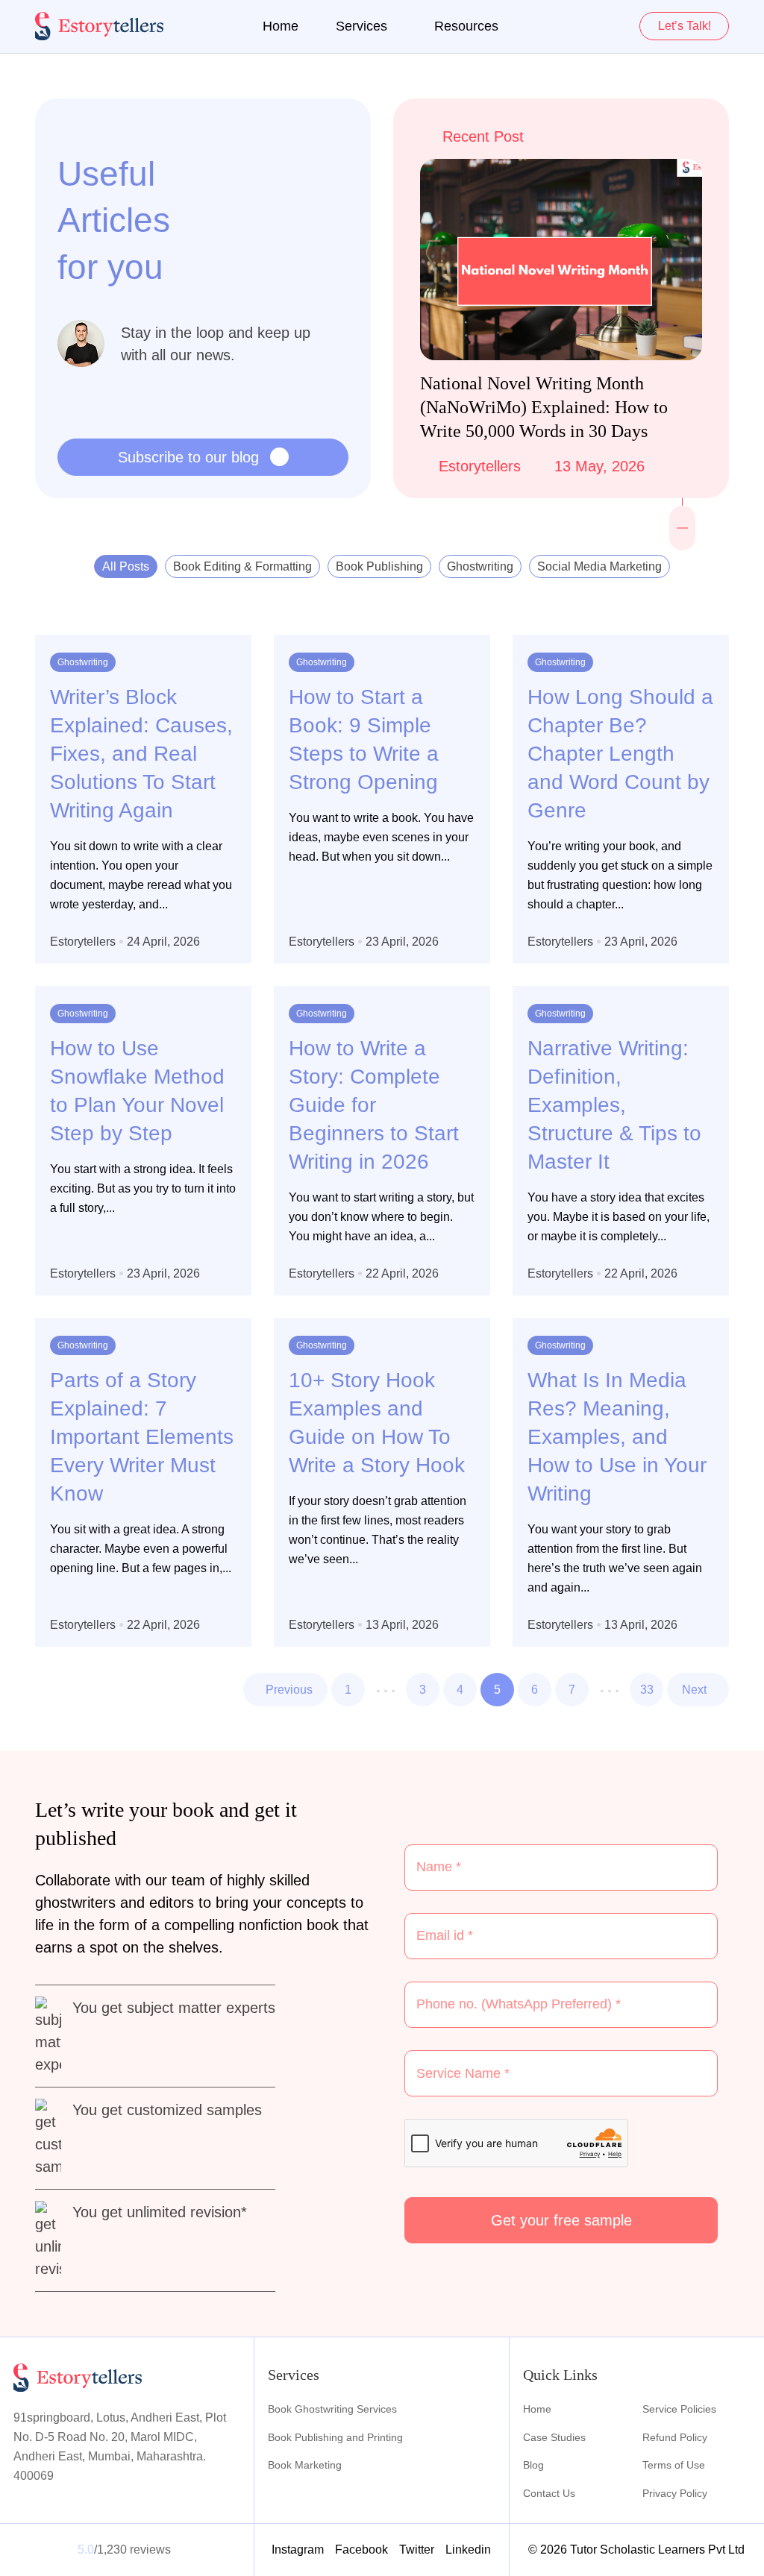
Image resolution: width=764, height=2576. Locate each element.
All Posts (126, 566)
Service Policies (679, 2409)
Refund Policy (675, 2437)
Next (694, 1690)
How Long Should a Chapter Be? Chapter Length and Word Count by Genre (620, 754)
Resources (466, 26)
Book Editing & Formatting (242, 566)
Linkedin (468, 2550)
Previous (289, 1690)
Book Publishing (379, 566)
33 (647, 1690)
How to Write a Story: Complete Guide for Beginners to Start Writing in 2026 (374, 1105)
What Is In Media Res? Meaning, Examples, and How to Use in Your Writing (617, 1437)
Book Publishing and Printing (335, 2437)
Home (281, 26)
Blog (533, 2465)
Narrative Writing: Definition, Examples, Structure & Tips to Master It (614, 1105)
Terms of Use (674, 2465)
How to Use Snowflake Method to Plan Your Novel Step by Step (137, 1091)
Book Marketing (305, 2465)
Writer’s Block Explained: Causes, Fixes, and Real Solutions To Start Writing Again (141, 754)
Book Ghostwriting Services (332, 2409)
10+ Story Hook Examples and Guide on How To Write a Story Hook (377, 1423)
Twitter (417, 2550)
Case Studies (554, 2437)
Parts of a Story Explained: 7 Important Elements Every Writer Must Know (142, 1437)
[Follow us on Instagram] (683, 518)
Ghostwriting (480, 566)
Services (361, 26)
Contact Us (549, 2493)
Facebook (361, 2550)
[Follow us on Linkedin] (683, 538)
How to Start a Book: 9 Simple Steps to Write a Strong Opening (364, 739)
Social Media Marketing (599, 566)
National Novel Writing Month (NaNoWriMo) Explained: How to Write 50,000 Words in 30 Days (544, 407)
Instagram (298, 2550)
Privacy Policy (675, 2493)
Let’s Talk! (685, 26)
